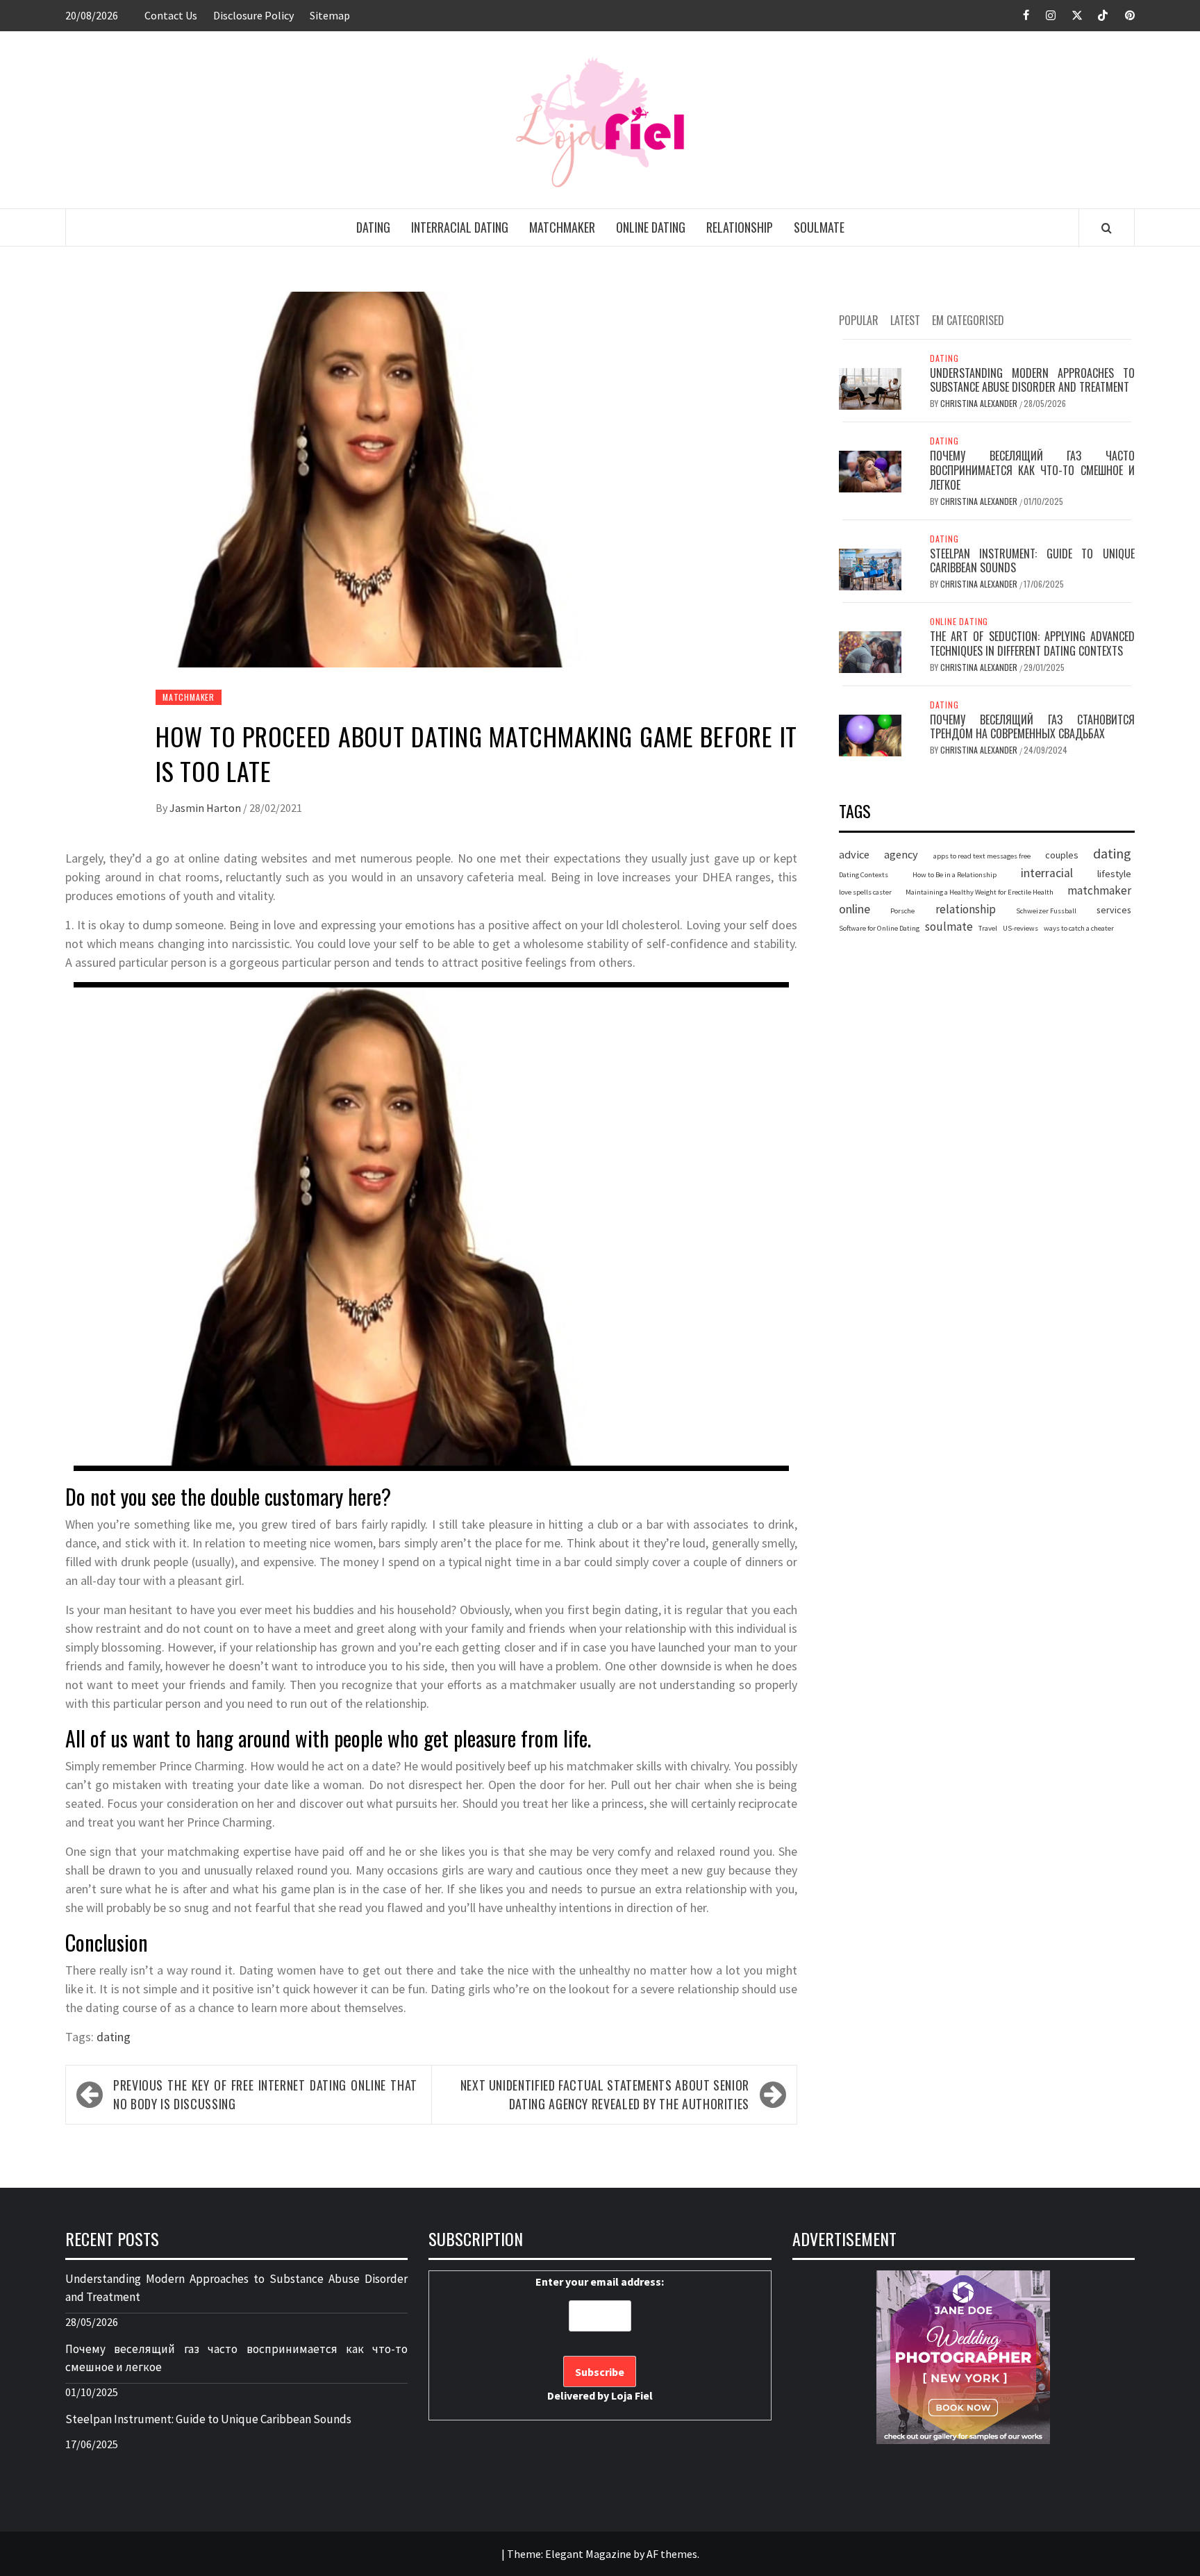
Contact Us (171, 15)
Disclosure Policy (253, 15)
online (855, 909)
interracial (1047, 873)
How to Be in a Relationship (955, 875)
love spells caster (865, 892)
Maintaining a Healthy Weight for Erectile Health (980, 892)
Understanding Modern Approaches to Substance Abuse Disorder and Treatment (1032, 380)
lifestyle (1114, 874)
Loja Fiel (632, 2395)
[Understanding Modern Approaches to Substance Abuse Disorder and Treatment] (870, 388)
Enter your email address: (600, 2338)
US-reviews (1020, 929)
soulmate (949, 927)
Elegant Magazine (588, 2554)
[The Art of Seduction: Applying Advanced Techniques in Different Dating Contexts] (870, 651)
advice (854, 854)
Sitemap (330, 15)
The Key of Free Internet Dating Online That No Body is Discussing (265, 2094)
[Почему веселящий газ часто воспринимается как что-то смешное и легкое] (870, 470)
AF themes (672, 2554)
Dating (373, 227)
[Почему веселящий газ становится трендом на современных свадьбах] (870, 734)
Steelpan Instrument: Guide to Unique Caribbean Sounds (1032, 561)
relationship (966, 909)
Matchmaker (562, 227)
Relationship (740, 227)
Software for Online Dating (879, 929)
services (1114, 910)
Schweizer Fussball (1046, 911)
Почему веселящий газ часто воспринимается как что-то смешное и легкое (1032, 470)
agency (901, 854)
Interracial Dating (460, 227)
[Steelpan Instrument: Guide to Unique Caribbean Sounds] (870, 568)
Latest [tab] (905, 320)
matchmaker (1099, 890)
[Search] (1107, 228)
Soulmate (819, 227)
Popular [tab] (859, 320)
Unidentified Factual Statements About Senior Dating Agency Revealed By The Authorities (605, 2094)
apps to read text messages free (982, 856)
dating (114, 2037)
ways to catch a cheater (1079, 929)
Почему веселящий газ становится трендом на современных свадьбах (1032, 727)
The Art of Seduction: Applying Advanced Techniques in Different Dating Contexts (1032, 643)
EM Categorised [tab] (968, 320)
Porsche (902, 911)
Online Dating (651, 227)
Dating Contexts (864, 875)
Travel (988, 929)
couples (1062, 855)
